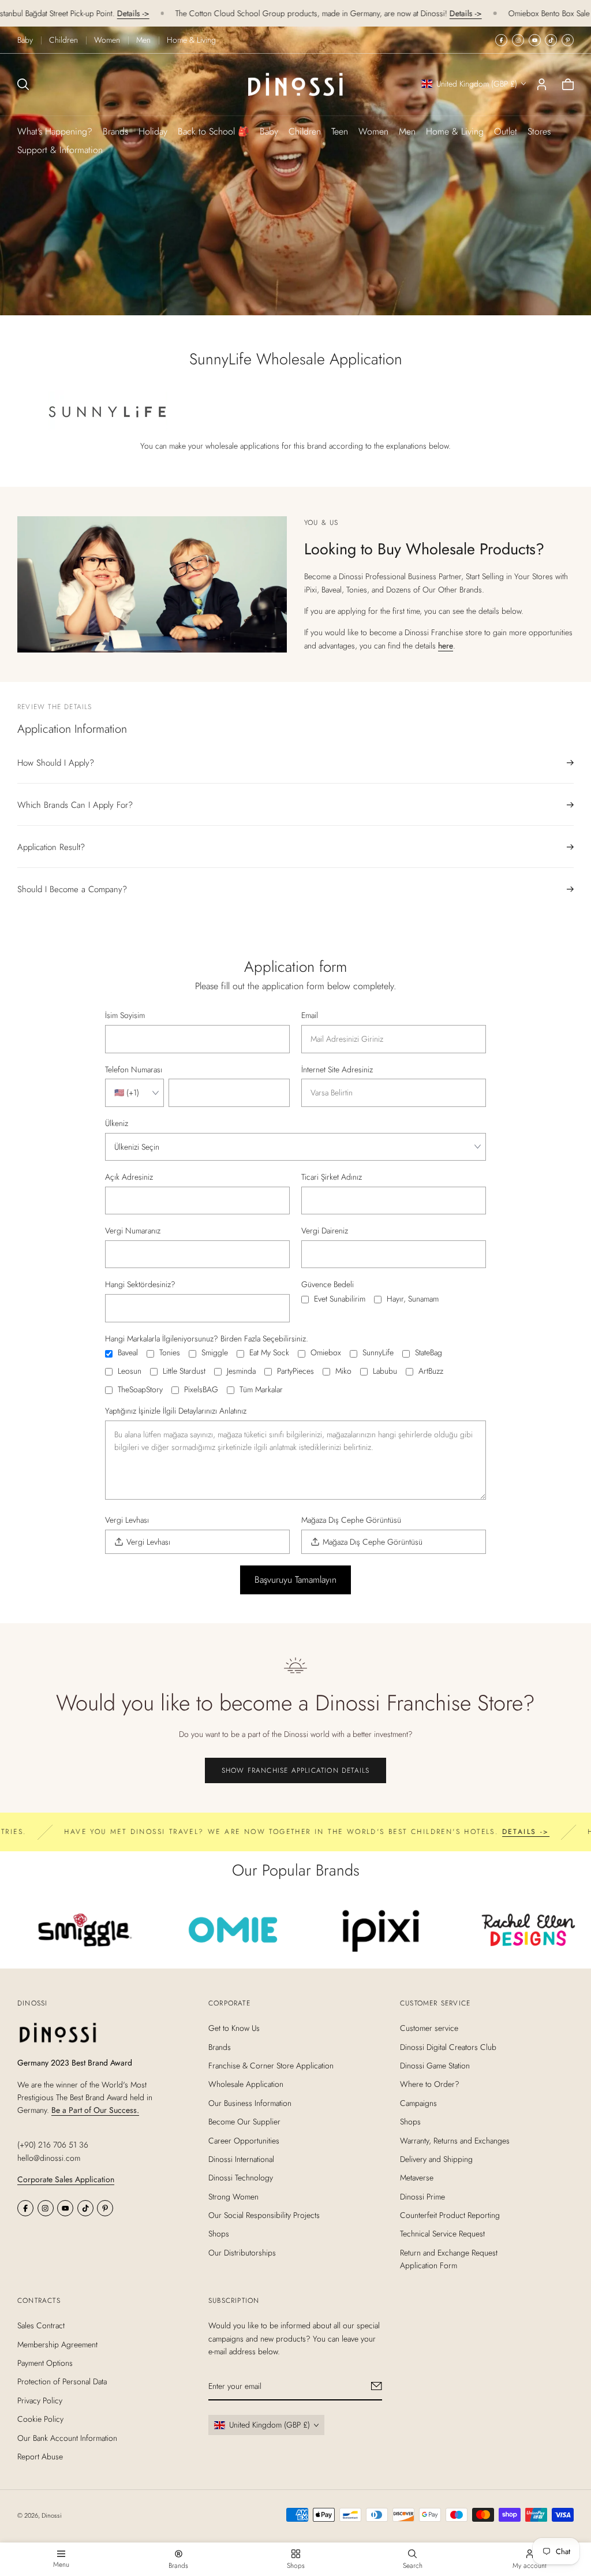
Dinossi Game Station (435, 2066)
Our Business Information (250, 2103)
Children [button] (305, 131)
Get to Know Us (234, 2029)
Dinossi (52, 2515)
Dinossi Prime (422, 2197)
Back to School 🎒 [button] (214, 131)
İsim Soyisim (125, 1016)
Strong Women (233, 2197)
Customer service (429, 2029)
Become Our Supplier (244, 2122)
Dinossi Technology (241, 2178)
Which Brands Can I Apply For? (75, 805)
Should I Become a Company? (72, 889)
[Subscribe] (377, 2386)
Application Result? (51, 847)
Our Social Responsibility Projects (264, 2215)
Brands (115, 131)
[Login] (542, 84)
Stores (539, 131)
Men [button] (407, 131)
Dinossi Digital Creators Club (448, 2047)
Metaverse (417, 2178)
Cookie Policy (40, 2419)
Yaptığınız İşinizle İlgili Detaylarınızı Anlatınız (176, 1411)
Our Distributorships (242, 2253)
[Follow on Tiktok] (551, 40)
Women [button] (373, 131)
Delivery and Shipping (436, 2159)
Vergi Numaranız (133, 1231)
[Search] (23, 84)
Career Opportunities (244, 2141)
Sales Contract (41, 2325)
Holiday (153, 131)
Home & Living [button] (455, 131)
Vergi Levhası (127, 1520)
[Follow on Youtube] (535, 40)
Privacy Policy (40, 2400)
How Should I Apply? (56, 763)
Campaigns (418, 2103)
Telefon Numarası (134, 1070)
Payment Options (45, 2363)
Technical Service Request (442, 2234)
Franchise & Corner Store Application (271, 2066)
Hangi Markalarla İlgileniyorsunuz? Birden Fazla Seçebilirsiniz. (207, 1339)
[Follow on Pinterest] (568, 40)
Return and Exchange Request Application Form (449, 2259)
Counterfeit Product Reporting (450, 2215)
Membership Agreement (57, 2344)
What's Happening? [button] (55, 131)
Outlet (506, 131)
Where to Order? (430, 2085)
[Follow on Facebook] (501, 40)
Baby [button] (269, 131)
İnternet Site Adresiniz (337, 1070)
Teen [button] (340, 131)
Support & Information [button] (60, 150)
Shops (219, 2234)
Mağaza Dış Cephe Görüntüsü (351, 1520)
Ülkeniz (117, 1124)
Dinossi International (241, 2159)
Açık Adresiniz (129, 1177)
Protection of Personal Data (62, 2381)
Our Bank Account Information (67, 2438)
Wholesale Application (246, 2085)
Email (310, 1016)
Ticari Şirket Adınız (332, 1177)
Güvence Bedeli (328, 1285)
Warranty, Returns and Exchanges (455, 2141)
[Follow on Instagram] (518, 40)
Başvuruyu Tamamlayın (295, 1580)
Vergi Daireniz (325, 1231)
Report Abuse (40, 2456)
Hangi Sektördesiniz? (140, 1285)
